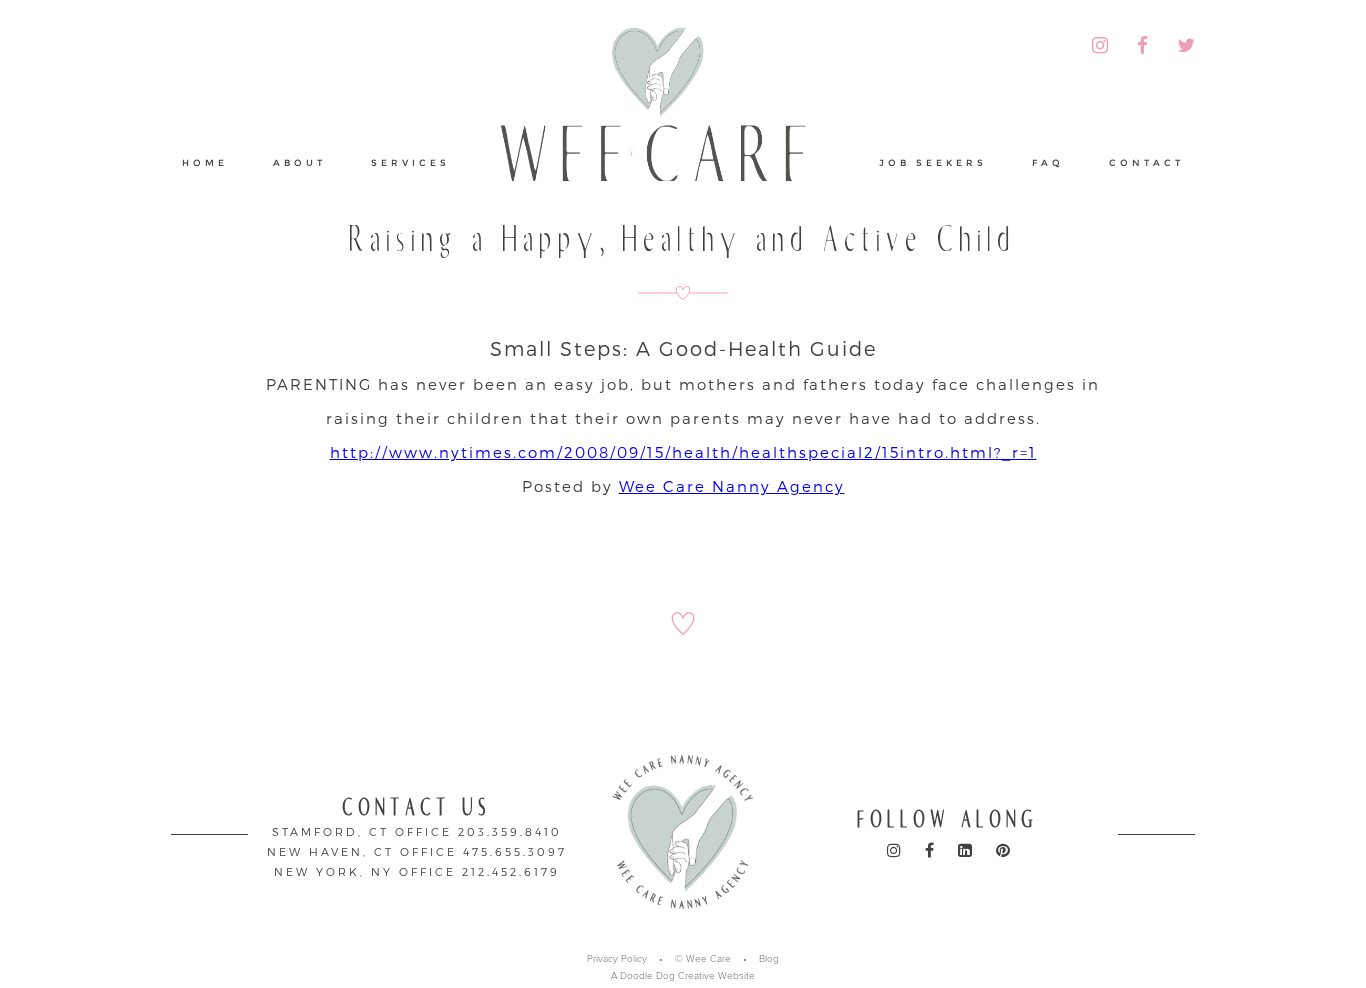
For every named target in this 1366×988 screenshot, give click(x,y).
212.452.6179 (511, 871)
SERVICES (410, 162)
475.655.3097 (515, 851)
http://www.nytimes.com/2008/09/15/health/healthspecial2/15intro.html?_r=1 (683, 452)
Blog (769, 959)
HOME (205, 162)
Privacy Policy (617, 959)
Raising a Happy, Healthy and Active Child (683, 239)
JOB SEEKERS (933, 162)
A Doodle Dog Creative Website (683, 976)
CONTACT (1146, 162)
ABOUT (299, 162)
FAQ (1048, 162)
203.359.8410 (510, 831)
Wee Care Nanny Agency (732, 486)
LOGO (665, 124)
